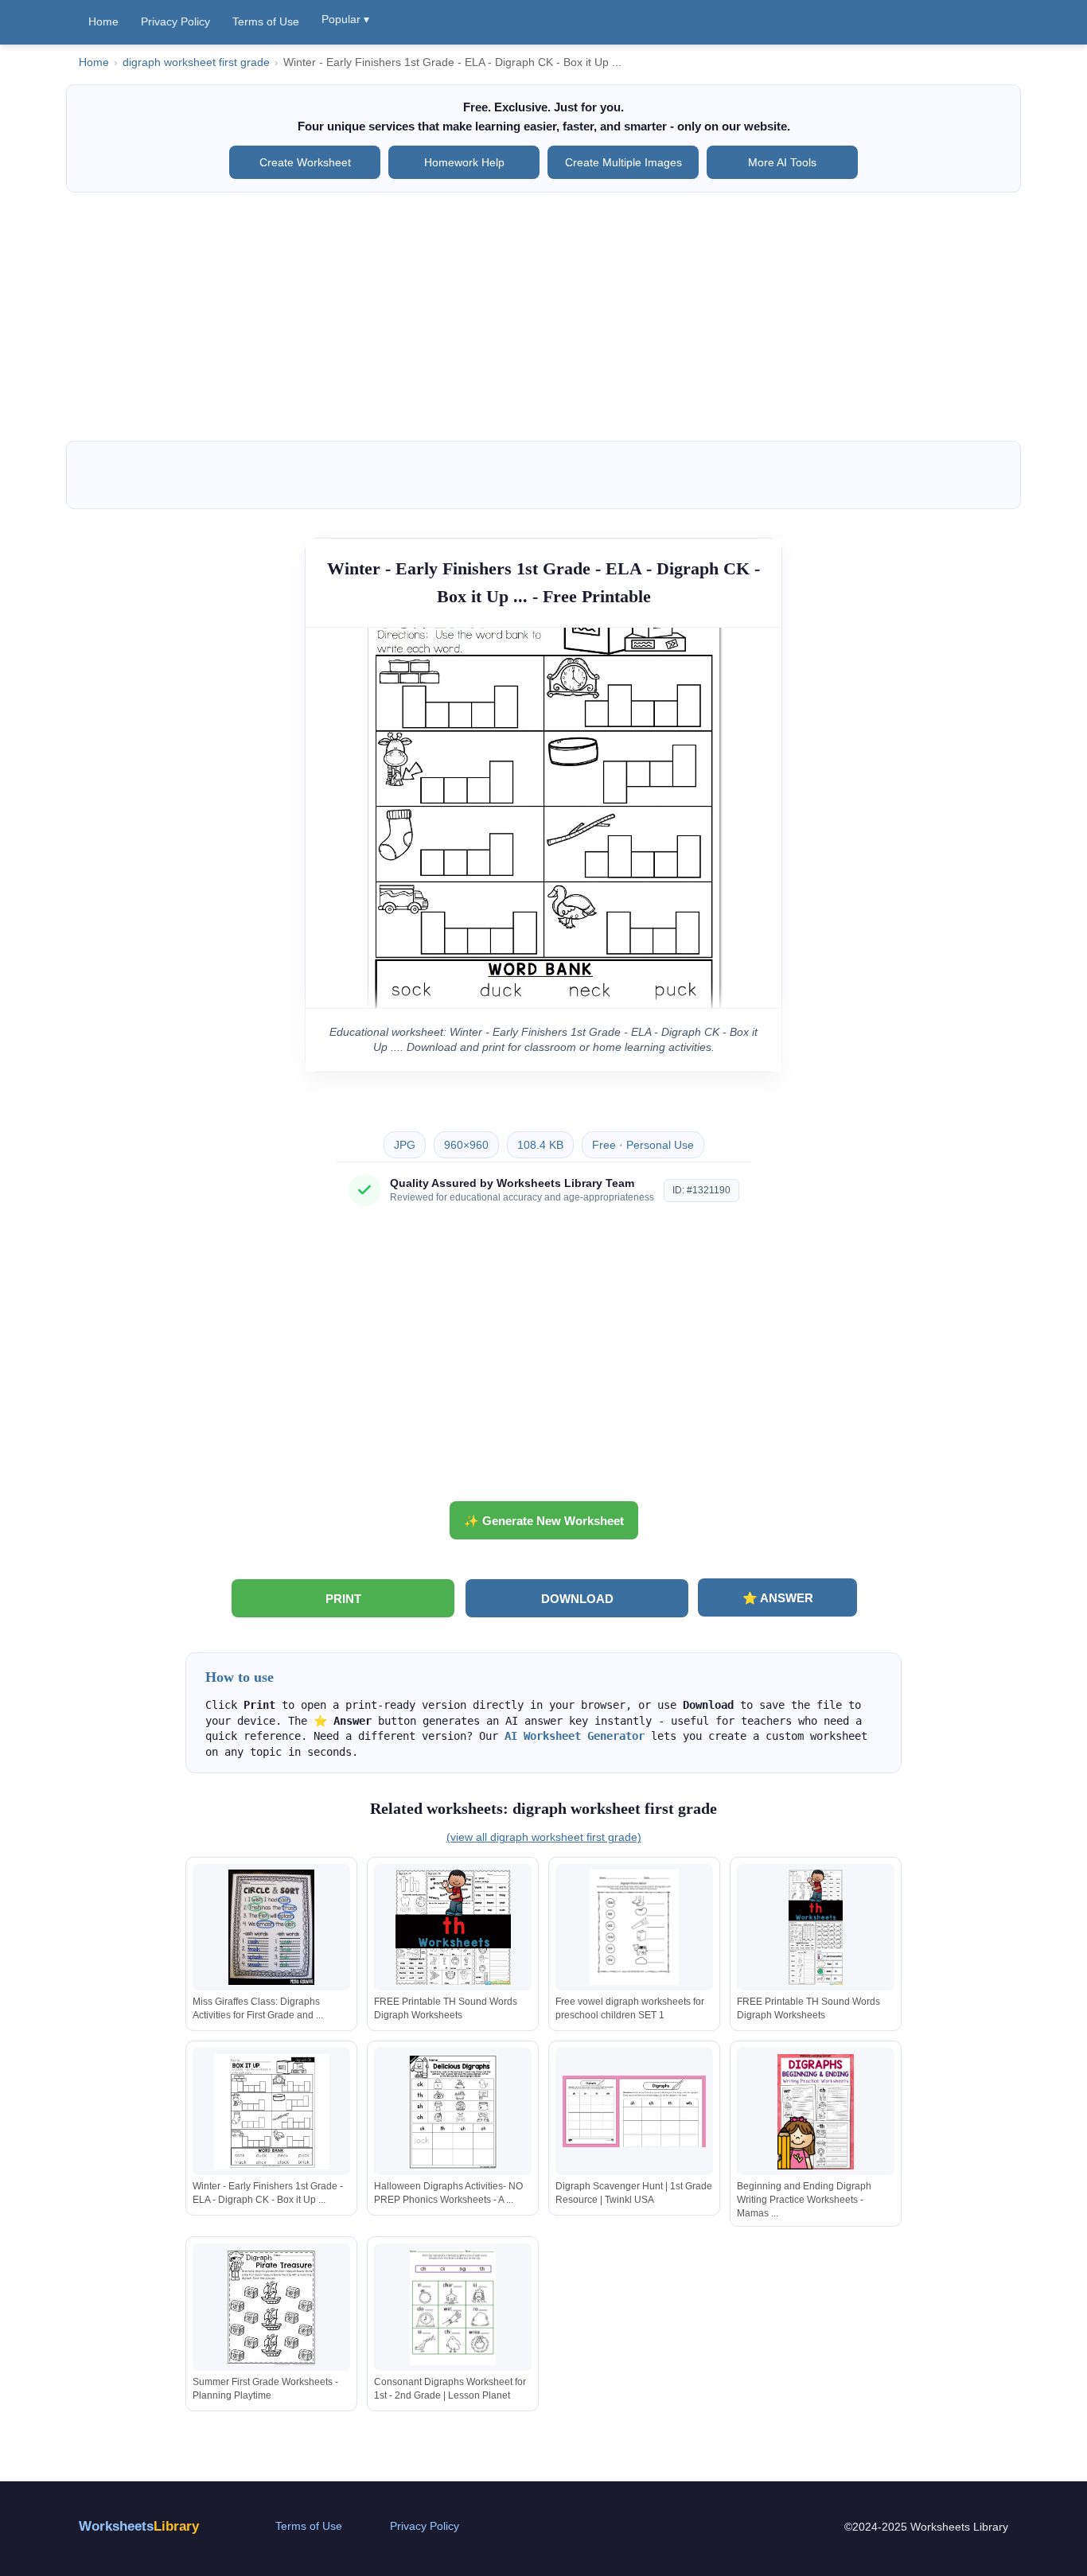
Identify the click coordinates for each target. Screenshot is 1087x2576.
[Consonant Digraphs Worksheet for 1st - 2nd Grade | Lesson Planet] (453, 2308)
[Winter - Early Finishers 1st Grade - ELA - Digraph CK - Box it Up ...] (271, 2112)
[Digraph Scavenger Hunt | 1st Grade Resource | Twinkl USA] (634, 2112)
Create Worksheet (305, 162)
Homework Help (464, 162)
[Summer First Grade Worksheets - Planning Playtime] (271, 2308)
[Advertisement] (543, 317)
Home (103, 21)
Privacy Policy (175, 21)
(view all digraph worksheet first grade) (544, 1837)
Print (343, 1599)
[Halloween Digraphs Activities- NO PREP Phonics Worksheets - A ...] (453, 2112)
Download (577, 1599)
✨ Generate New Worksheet (544, 1521)
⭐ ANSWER (778, 1598)
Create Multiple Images (623, 162)
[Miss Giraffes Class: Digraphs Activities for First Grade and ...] (271, 1927)
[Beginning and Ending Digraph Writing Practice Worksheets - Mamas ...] (816, 2112)
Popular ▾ (345, 19)
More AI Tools (782, 162)
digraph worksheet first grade (196, 62)
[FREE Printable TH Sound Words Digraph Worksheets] (453, 1927)
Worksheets (139, 2526)
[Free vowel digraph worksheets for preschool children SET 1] (634, 1927)
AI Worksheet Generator (575, 1736)
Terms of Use (266, 21)
